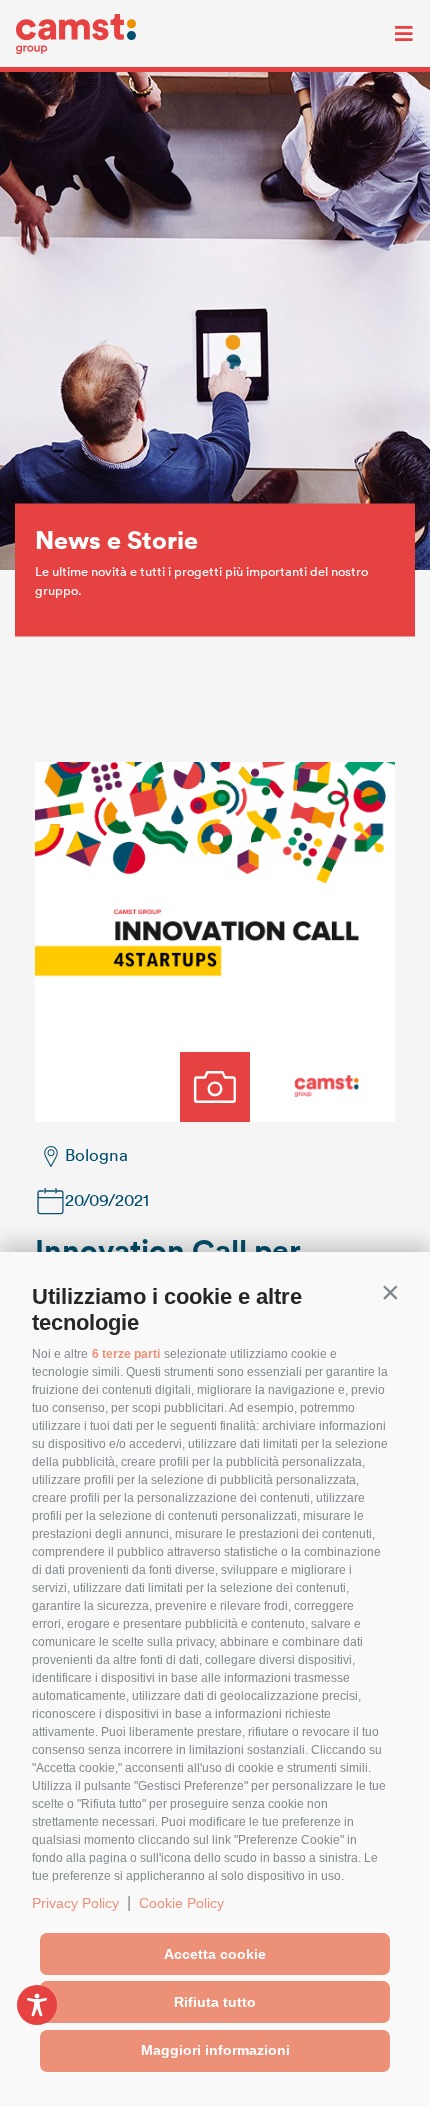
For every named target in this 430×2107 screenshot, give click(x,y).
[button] (390, 1292)
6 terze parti (126, 1354)
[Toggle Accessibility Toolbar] (37, 2005)
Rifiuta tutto (215, 2002)
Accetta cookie (215, 1954)
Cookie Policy (181, 1903)
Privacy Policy (75, 1903)
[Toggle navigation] (389, 34)
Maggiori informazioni (215, 2050)
